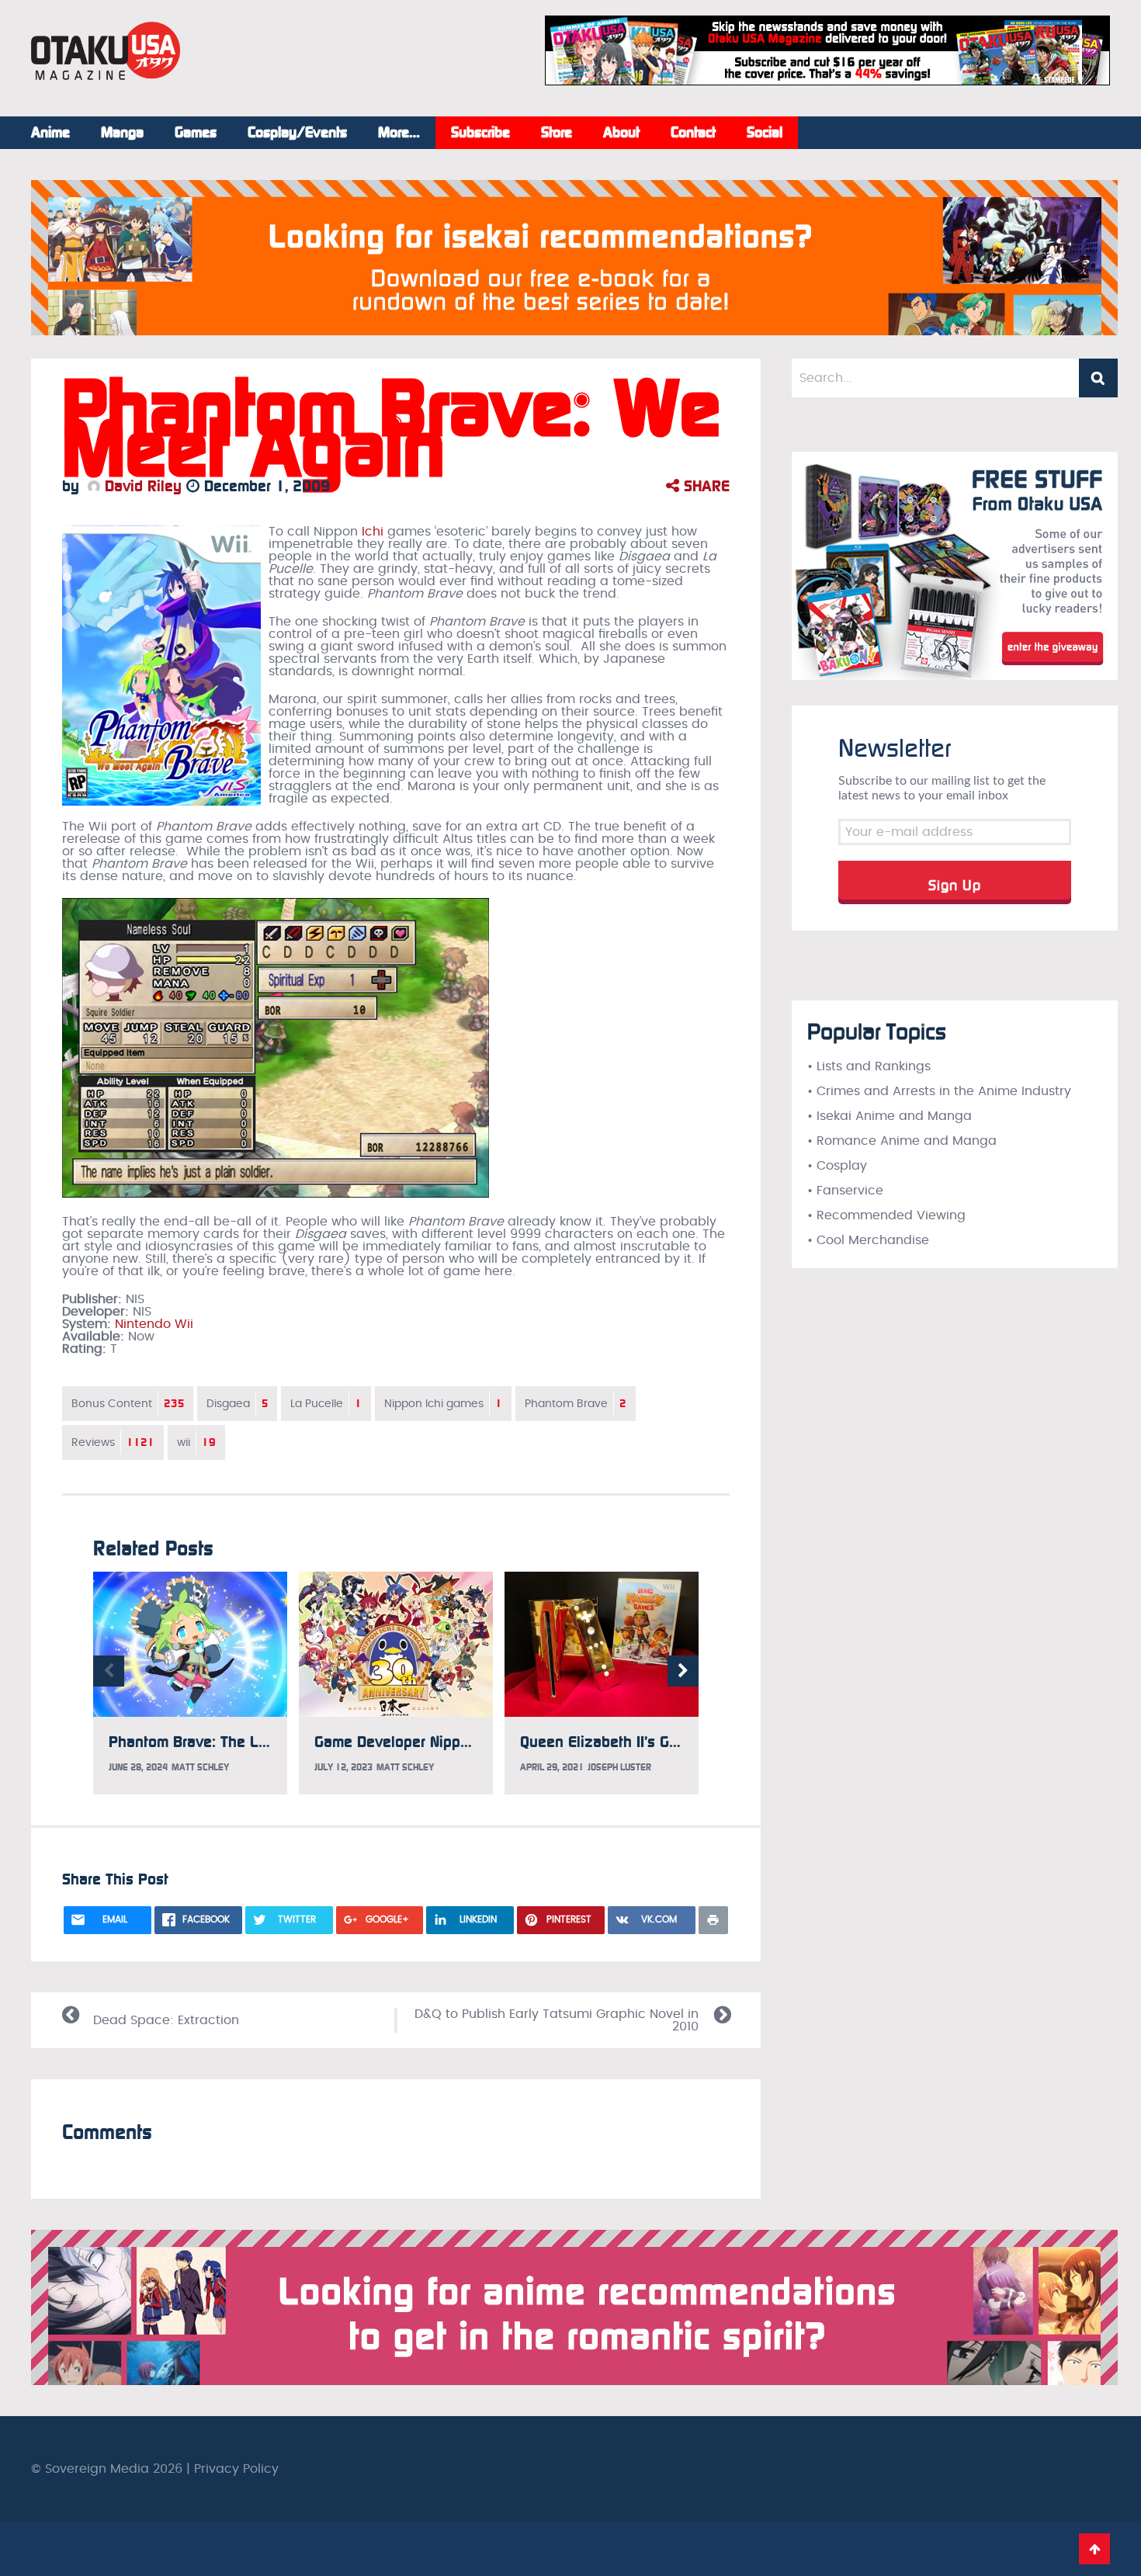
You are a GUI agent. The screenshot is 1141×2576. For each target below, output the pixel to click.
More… (399, 133)
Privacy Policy (236, 2469)
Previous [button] (109, 1671)
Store (557, 133)
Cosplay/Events (297, 133)
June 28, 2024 (138, 1767)
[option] (190, 1683)
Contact (693, 133)
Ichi (373, 532)
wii (196, 1442)
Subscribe (480, 133)
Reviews (113, 1442)
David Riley (141, 486)
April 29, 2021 (552, 1767)
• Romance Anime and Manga (902, 1141)
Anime (50, 133)
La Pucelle (326, 1404)
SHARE (704, 486)
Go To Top (1094, 2549)
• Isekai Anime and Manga (890, 1116)
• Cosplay (837, 1166)
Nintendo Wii (154, 1324)
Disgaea (237, 1404)
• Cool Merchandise (868, 1240)
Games (196, 133)
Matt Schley (200, 1767)
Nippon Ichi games (443, 1404)
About (621, 133)
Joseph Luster (619, 1767)
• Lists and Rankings (869, 1066)
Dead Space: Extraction (166, 2020)
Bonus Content (128, 1404)
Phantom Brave (576, 1404)
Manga (122, 133)
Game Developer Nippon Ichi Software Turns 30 (475, 1742)
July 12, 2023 (343, 1767)
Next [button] (683, 1671)
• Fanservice (845, 1191)
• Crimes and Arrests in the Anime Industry (939, 1091)
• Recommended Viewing (886, 1215)
